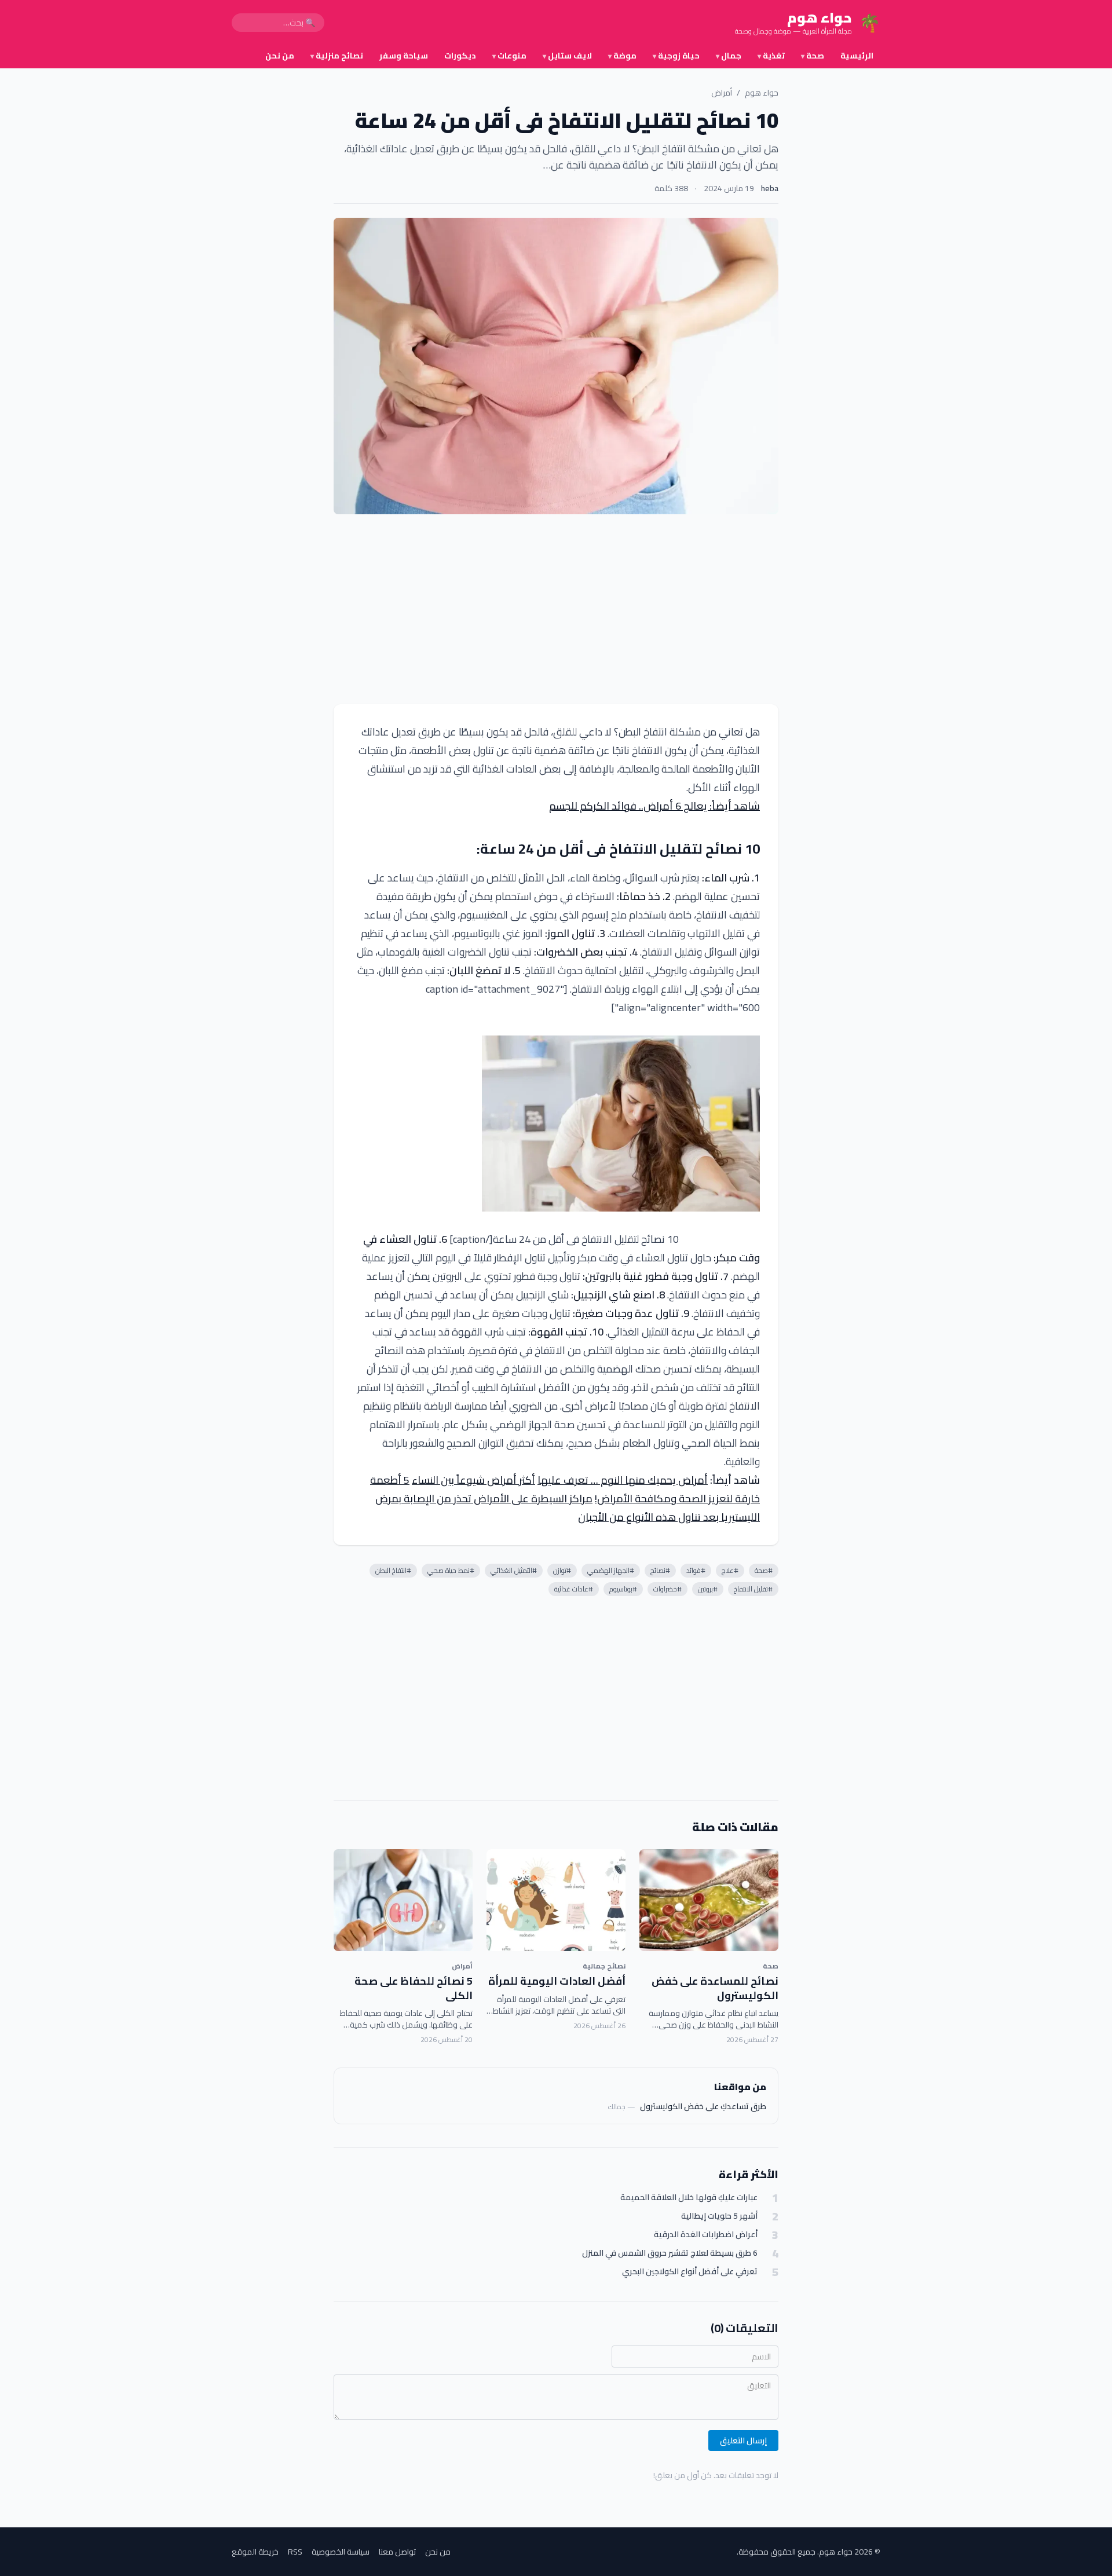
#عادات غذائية (574, 1589)
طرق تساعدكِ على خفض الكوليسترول (703, 2106)
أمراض (722, 93)
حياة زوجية (676, 56)
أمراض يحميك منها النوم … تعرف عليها (623, 1480)
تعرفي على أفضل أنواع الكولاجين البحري (690, 2272)
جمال (729, 56)
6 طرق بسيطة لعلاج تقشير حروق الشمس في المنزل (670, 2253)
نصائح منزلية (337, 56)
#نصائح (660, 1570)
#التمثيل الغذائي (514, 1570)
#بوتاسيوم (623, 1589)
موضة (622, 56)
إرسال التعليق (743, 2440)
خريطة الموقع (255, 2552)
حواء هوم (762, 93)
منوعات (509, 56)
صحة (813, 56)
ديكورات (460, 56)
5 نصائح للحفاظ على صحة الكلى (414, 1988)
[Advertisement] (556, 609)
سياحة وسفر (404, 56)
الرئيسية (857, 56)
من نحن (280, 56)
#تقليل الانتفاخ (753, 1589)
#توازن (562, 1570)
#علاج (730, 1570)
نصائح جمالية (604, 1966)
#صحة (764, 1570)
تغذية (771, 56)
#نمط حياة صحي (451, 1570)
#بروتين (708, 1589)
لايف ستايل (567, 56)
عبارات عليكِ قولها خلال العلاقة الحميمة (689, 2198)
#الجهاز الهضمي (611, 1570)
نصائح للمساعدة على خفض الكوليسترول (715, 1988)
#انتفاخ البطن (393, 1570)
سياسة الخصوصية (341, 2552)
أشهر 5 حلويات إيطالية (719, 2216)
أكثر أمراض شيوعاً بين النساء (473, 1480)
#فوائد (696, 1570)
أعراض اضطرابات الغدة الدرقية (706, 2235)
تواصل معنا (397, 2552)
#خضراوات (667, 1589)
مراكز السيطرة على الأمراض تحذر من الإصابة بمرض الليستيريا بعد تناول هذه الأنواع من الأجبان (568, 1508)
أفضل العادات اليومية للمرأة (557, 1981)
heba (770, 188)
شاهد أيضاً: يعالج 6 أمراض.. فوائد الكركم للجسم (654, 806)
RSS (295, 2552)
